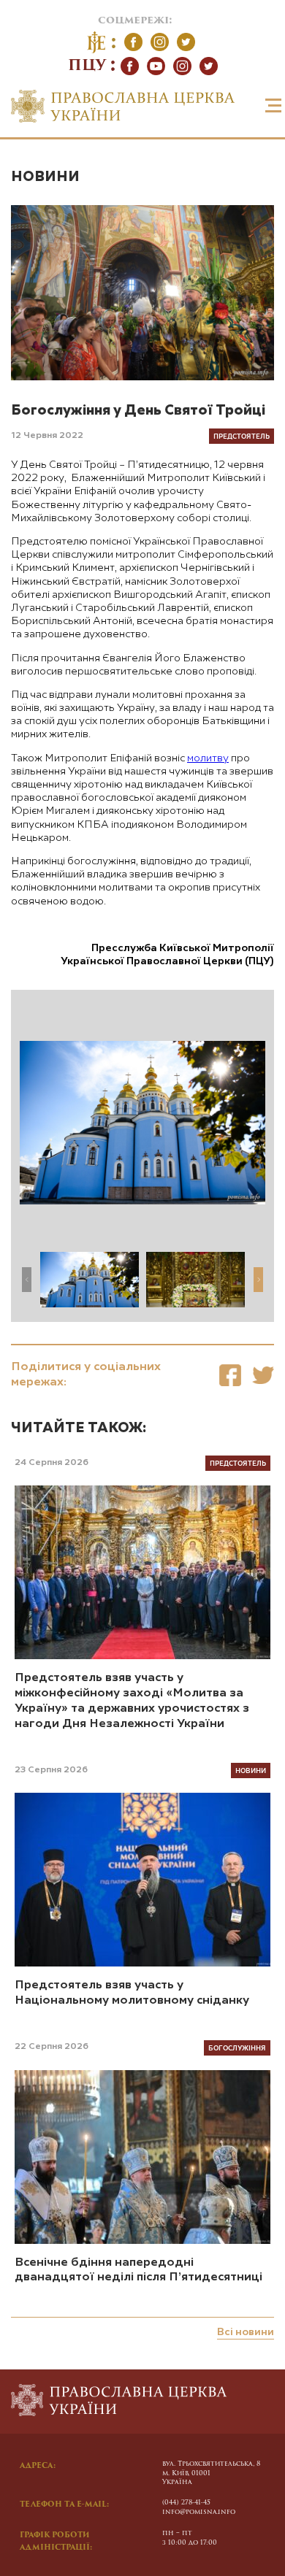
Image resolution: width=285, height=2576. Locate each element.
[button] (258, 1280)
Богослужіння (237, 2048)
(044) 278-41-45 (186, 2503)
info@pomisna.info (199, 2512)
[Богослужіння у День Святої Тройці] (230, 1375)
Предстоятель (242, 436)
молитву (208, 758)
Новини (45, 177)
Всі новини (246, 2332)
